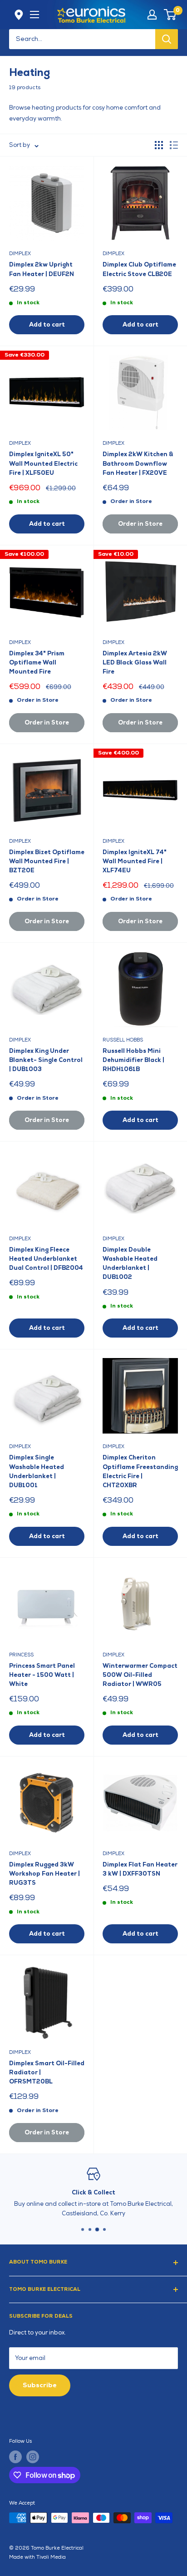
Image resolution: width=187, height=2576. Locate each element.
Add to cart (47, 325)
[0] (170, 15)
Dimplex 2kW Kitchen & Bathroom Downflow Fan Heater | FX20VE (138, 463)
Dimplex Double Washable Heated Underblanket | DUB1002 (130, 1263)
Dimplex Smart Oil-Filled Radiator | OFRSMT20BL (47, 2073)
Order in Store (140, 524)
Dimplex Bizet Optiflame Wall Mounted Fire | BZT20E (47, 861)
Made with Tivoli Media (37, 2557)
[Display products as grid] (159, 145)
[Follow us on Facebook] (15, 2457)
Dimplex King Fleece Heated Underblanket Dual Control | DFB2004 (46, 1259)
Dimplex (20, 254)
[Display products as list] (174, 145)
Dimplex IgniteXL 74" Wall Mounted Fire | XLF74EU (135, 861)
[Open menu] (34, 15)
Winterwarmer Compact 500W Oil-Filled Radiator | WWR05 (140, 1675)
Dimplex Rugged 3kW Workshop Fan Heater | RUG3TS (44, 1874)
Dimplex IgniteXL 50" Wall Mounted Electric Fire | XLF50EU (43, 463)
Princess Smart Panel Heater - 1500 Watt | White (42, 1675)
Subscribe (40, 2385)
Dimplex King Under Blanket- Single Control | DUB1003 (46, 1060)
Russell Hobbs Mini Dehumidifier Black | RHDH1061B (133, 1060)
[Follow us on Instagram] (33, 2457)
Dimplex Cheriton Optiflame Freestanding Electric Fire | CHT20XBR (140, 1471)
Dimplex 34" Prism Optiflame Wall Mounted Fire (37, 663)
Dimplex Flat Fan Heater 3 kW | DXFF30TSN (140, 1869)
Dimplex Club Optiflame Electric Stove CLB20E (139, 269)
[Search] (167, 39)
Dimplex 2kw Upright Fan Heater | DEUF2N (42, 269)
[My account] (152, 15)
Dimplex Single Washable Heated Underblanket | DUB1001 (37, 1471)
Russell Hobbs (123, 1040)
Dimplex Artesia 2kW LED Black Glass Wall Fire (135, 663)
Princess (21, 1655)
